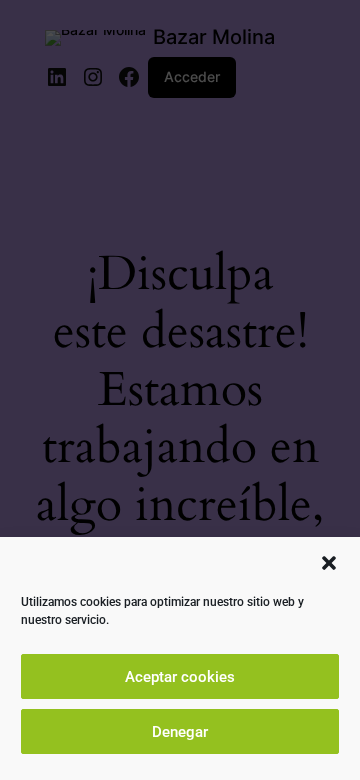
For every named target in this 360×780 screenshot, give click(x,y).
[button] (329, 563)
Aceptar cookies (180, 677)
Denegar (180, 732)
